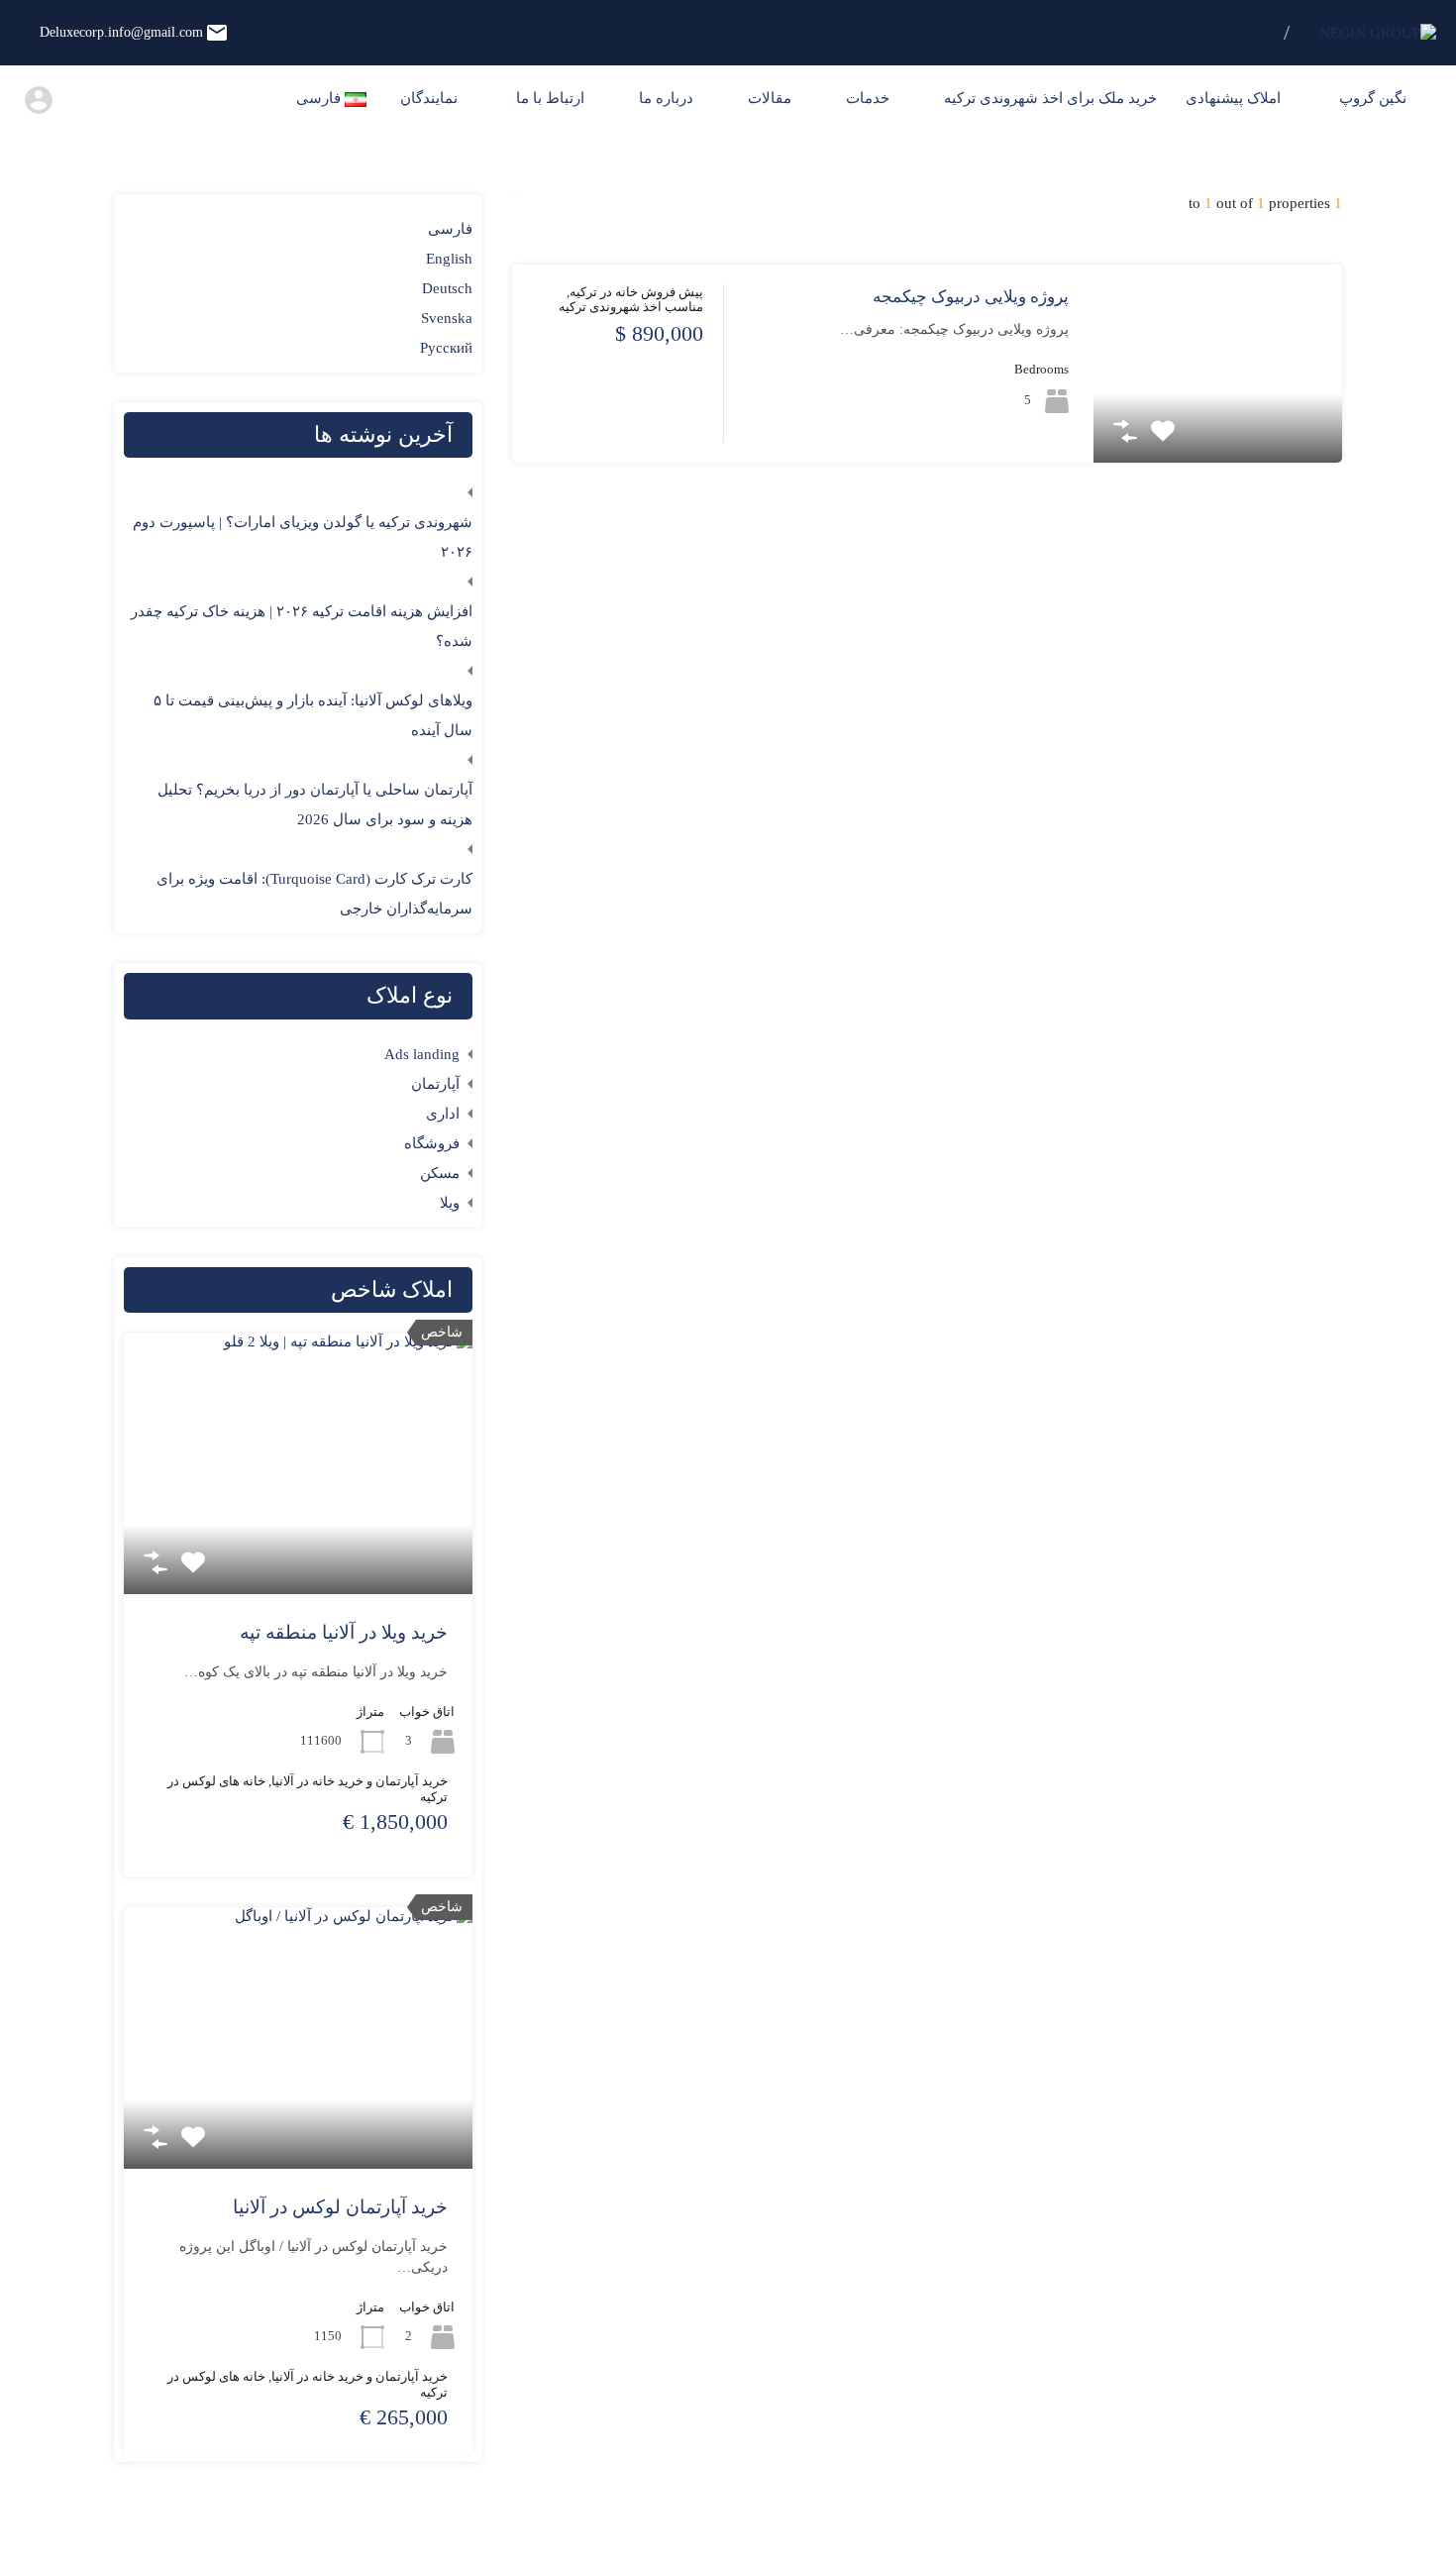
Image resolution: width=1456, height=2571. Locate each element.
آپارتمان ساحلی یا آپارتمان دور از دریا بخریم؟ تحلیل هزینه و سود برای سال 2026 (315, 804)
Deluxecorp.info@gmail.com (121, 32)
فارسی (450, 229)
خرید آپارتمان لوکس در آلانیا (340, 2207)
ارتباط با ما (550, 98)
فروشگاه (432, 1143)
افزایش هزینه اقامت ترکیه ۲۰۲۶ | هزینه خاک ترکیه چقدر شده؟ (302, 626)
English (449, 259)
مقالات (770, 98)
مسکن (440, 1173)
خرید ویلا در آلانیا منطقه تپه (344, 1632)
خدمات (868, 98)
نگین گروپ (1375, 98)
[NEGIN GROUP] (1378, 33)
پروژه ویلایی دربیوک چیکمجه (971, 297)
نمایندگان (431, 98)
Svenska (447, 318)
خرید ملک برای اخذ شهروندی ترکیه (1050, 98)
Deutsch (447, 288)
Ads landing (422, 1054)
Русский (446, 348)
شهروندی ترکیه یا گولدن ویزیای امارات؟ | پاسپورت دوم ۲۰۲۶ (303, 537)
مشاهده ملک (1218, 423)
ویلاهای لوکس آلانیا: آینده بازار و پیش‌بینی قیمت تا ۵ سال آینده (313, 715)
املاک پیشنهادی (1235, 98)
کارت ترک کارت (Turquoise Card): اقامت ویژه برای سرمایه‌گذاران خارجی (314, 894)
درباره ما (666, 98)
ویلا (450, 1203)
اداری (443, 1114)
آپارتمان (435, 1084)
